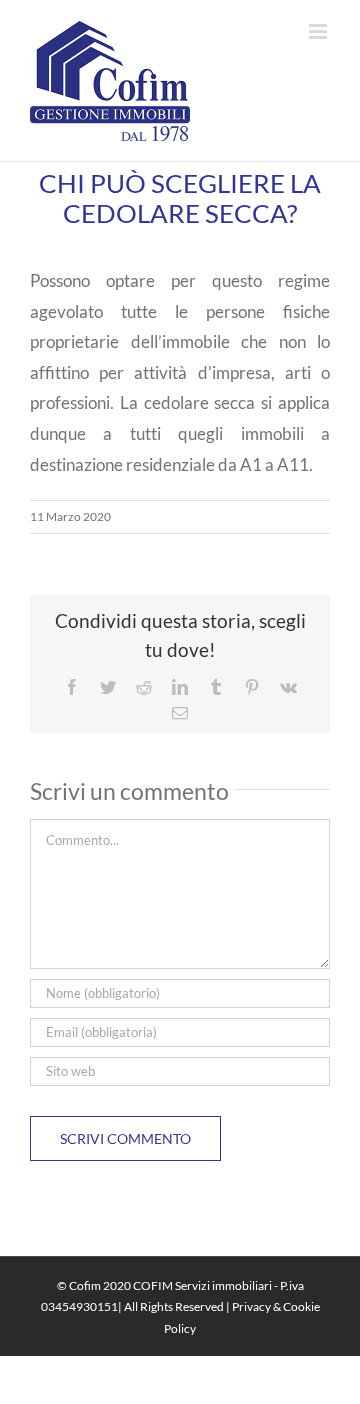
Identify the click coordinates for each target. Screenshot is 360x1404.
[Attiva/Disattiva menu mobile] (319, 31)
